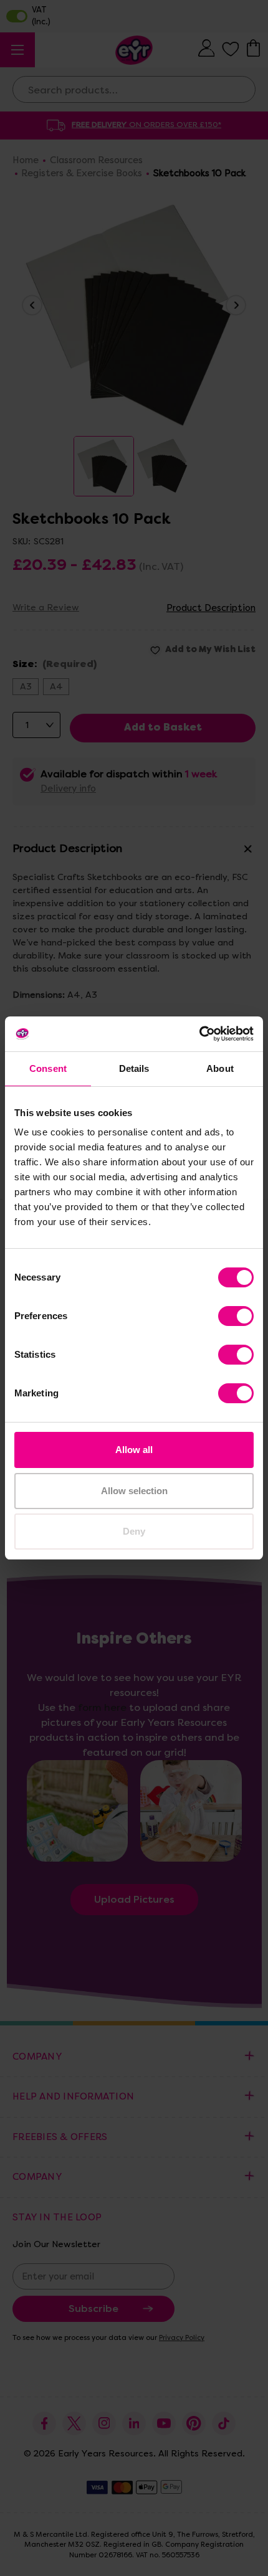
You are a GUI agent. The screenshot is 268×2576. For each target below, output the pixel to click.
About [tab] (220, 1068)
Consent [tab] (48, 1068)
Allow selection (134, 1491)
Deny (134, 1531)
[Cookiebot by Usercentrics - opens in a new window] (199, 1034)
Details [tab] (134, 1068)
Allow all (134, 1450)
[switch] (236, 1316)
